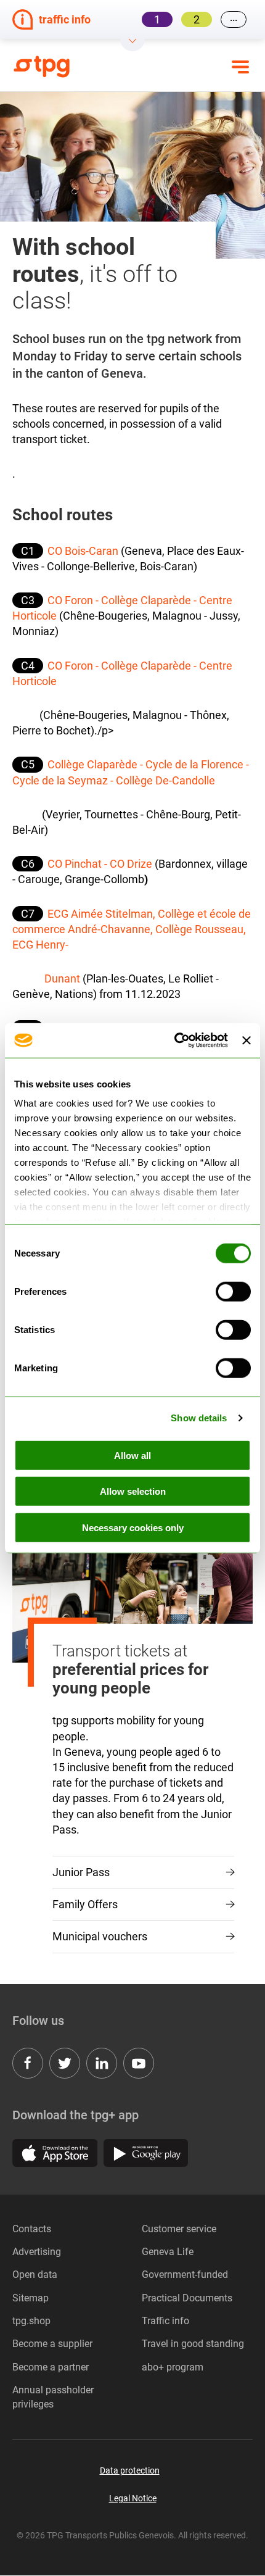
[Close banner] (247, 1041)
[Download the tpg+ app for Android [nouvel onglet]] (146, 2153)
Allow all (132, 1455)
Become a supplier (52, 2344)
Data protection (130, 2470)
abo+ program (173, 2367)
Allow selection (133, 1491)
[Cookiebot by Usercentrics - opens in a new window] (174, 1041)
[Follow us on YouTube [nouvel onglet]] (139, 2063)
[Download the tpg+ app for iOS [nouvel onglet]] (55, 2153)
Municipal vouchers (100, 1936)
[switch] (233, 1291)
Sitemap (31, 2298)
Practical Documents (187, 2298)
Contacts (32, 2229)
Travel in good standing (193, 2344)
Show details (199, 1418)
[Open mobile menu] (240, 67)
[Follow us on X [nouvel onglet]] (65, 2063)
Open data (35, 2275)
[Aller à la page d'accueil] (52, 67)
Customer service (179, 2229)
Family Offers (85, 1904)
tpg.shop (31, 2321)
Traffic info (165, 2321)
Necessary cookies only (133, 1527)
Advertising (37, 2252)
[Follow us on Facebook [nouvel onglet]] (28, 2063)
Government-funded (185, 2275)
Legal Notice (133, 2498)
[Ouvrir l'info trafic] (132, 45)
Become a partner (51, 2367)
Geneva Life (168, 2252)
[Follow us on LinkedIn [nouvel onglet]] (102, 2063)
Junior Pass (81, 1872)
